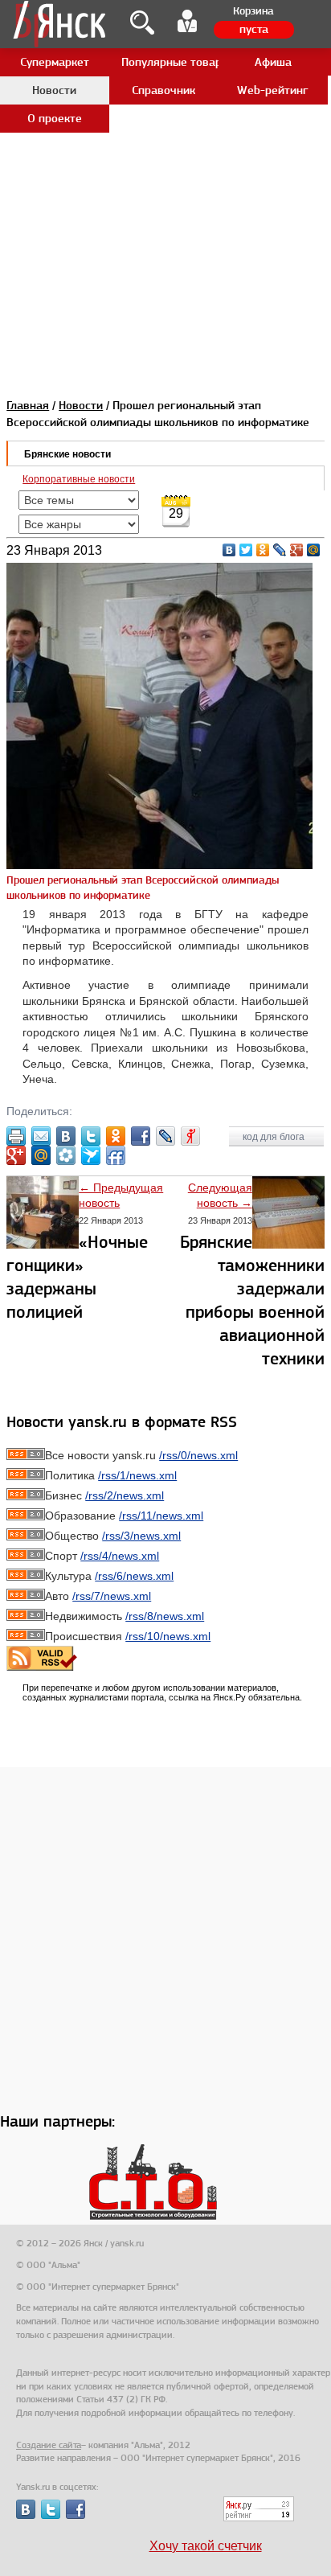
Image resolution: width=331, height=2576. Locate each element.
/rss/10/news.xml (168, 1636)
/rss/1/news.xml (137, 1475)
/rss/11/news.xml (161, 1516)
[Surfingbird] (91, 1155)
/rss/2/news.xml (125, 1495)
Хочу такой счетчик (206, 2546)
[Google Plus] (297, 550)
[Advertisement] (165, 166)
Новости (81, 405)
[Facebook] (141, 1136)
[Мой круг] (66, 1155)
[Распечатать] (16, 1136)
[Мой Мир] (314, 550)
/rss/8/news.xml (165, 1616)
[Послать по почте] (41, 1136)
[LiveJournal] (280, 550)
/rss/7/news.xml (112, 1596)
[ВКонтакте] (229, 550)
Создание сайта (49, 2445)
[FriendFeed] (116, 1155)
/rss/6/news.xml (134, 1576)
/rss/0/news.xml (198, 1455)
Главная (28, 405)
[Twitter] (246, 550)
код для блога (275, 1137)
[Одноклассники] (263, 550)
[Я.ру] (190, 1136)
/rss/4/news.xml (120, 1556)
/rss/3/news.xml (141, 1536)
